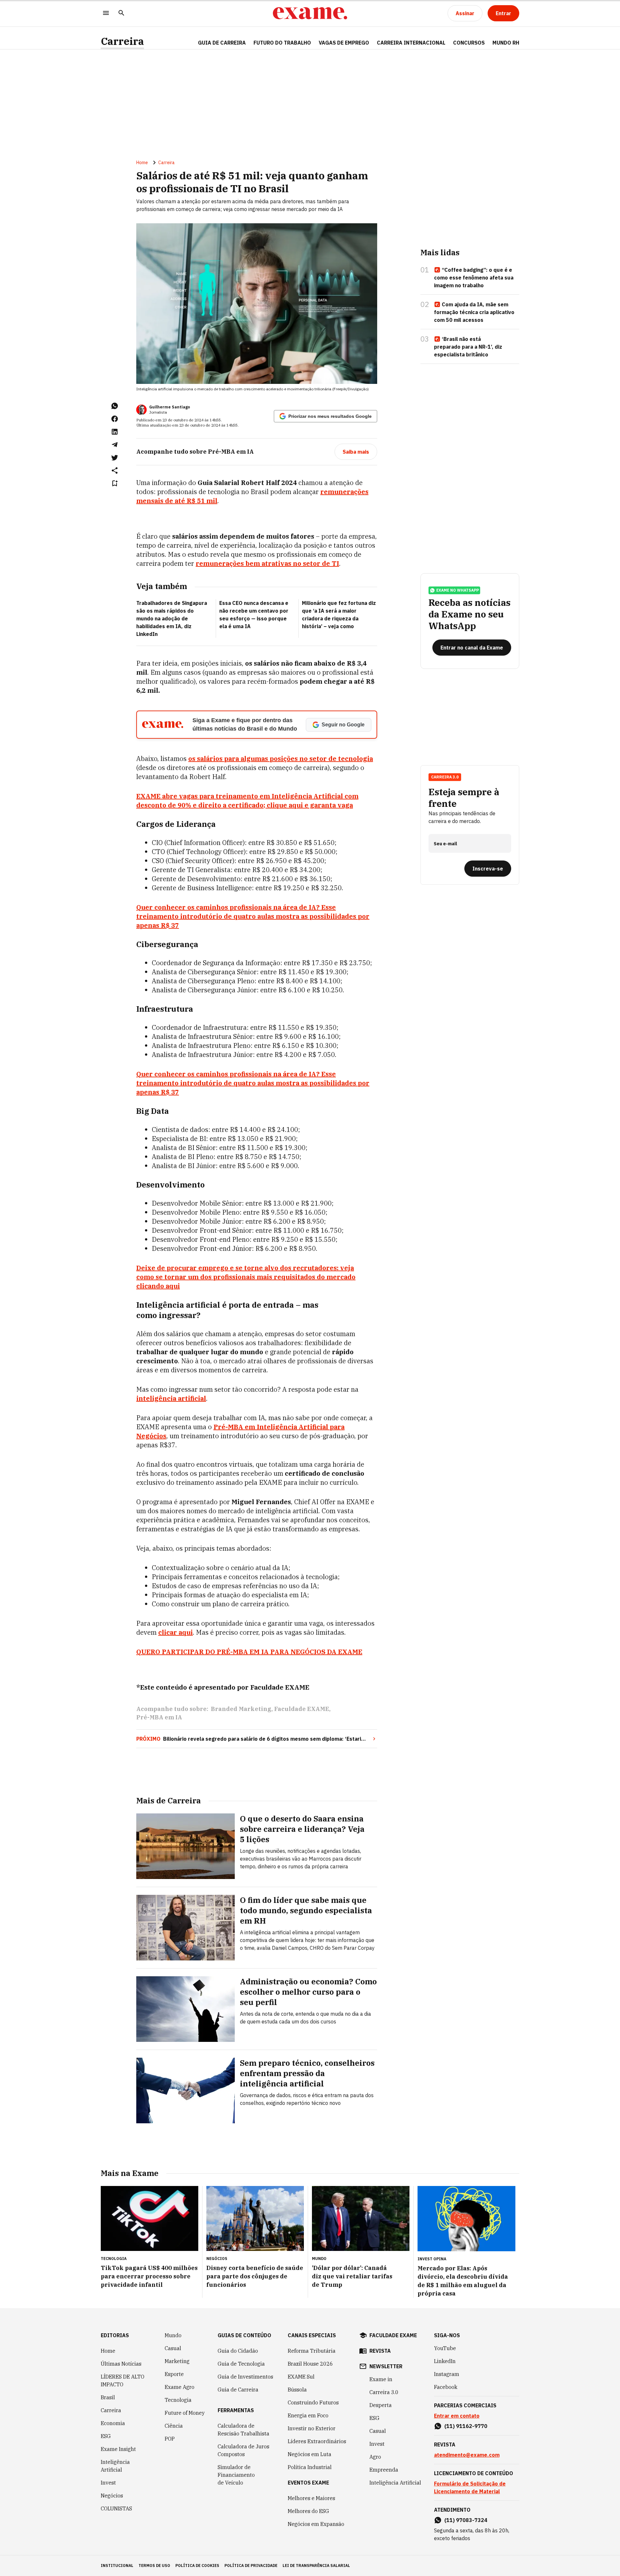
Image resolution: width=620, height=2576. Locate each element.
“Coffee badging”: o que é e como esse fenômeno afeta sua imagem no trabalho (474, 278)
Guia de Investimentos (245, 2377)
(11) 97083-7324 (466, 2520)
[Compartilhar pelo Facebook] (115, 419)
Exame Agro (180, 2387)
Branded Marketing (241, 1709)
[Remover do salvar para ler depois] (115, 483)
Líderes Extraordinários (317, 2441)
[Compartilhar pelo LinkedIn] (115, 432)
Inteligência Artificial (115, 2466)
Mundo (173, 2335)
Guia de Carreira (222, 43)
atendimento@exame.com (467, 2455)
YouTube (445, 2348)
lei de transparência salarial (316, 2565)
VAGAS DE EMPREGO (344, 43)
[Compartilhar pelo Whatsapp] (115, 406)
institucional (117, 2565)
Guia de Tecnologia (241, 2364)
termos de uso (154, 2565)
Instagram (447, 2374)
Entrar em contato (457, 2416)
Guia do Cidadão (238, 2351)
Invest (108, 2483)
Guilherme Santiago (170, 407)
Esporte (174, 2374)
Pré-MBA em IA (159, 1717)
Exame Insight (118, 2449)
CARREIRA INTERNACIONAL (411, 43)
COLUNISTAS (116, 2508)
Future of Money (185, 2413)
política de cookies (197, 2565)
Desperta (381, 2405)
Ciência (174, 2426)
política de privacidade (251, 2565)
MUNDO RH (506, 43)
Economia (113, 2423)
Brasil (108, 2397)
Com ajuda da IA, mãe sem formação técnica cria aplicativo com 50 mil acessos (474, 312)
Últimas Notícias (121, 2364)
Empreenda (384, 2470)
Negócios (112, 2496)
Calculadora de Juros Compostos (243, 2450)
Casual (173, 2348)
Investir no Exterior (312, 2428)
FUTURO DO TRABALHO (282, 43)
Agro (375, 2457)
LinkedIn (445, 2361)
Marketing (177, 2361)
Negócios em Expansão (316, 2524)
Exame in (381, 2379)
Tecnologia (178, 2400)
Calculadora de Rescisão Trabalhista (243, 2430)
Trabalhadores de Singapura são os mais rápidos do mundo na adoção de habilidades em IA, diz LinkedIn (172, 618)
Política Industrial (310, 2467)
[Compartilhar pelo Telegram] (115, 445)
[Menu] (106, 13)
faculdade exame (393, 2335)
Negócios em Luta (310, 2454)
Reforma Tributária (312, 2351)
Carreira (122, 41)
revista (380, 2351)
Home (142, 163)
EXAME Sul (301, 2377)
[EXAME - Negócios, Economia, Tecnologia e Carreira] (310, 13)
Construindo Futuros (313, 2402)
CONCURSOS (469, 43)
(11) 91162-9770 (466, 2426)
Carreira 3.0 (384, 2392)
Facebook (446, 2387)
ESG (106, 2436)
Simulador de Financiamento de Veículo (236, 2475)
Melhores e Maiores (311, 2498)
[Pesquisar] (121, 13)
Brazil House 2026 (310, 2364)
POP (170, 2439)
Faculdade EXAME (302, 1709)
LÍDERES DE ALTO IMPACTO (123, 2381)
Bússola (297, 2390)
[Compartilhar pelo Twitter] (115, 458)
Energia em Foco (308, 2415)
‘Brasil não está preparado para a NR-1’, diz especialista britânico (468, 347)
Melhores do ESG (308, 2511)
